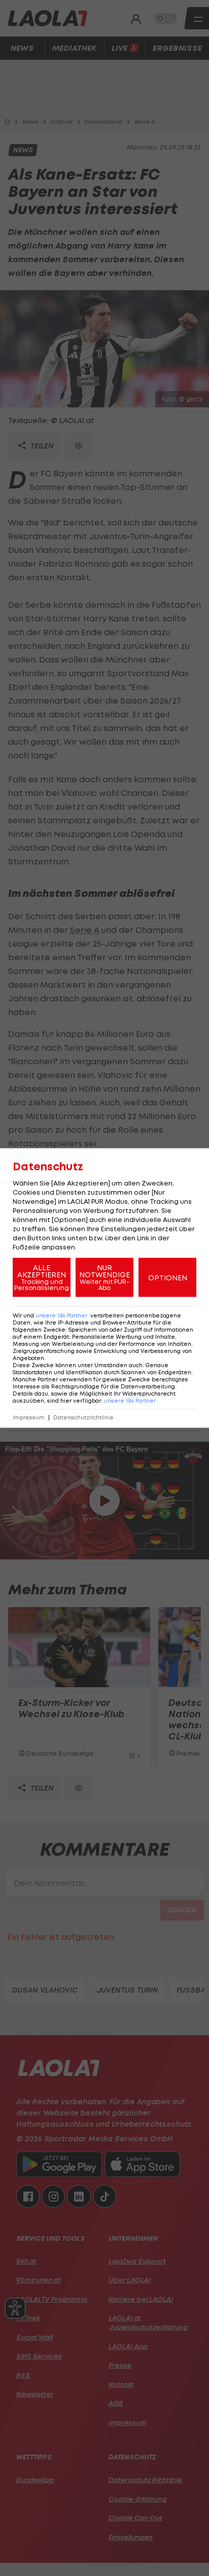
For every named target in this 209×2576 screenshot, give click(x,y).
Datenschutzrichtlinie (83, 1418)
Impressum (29, 1418)
